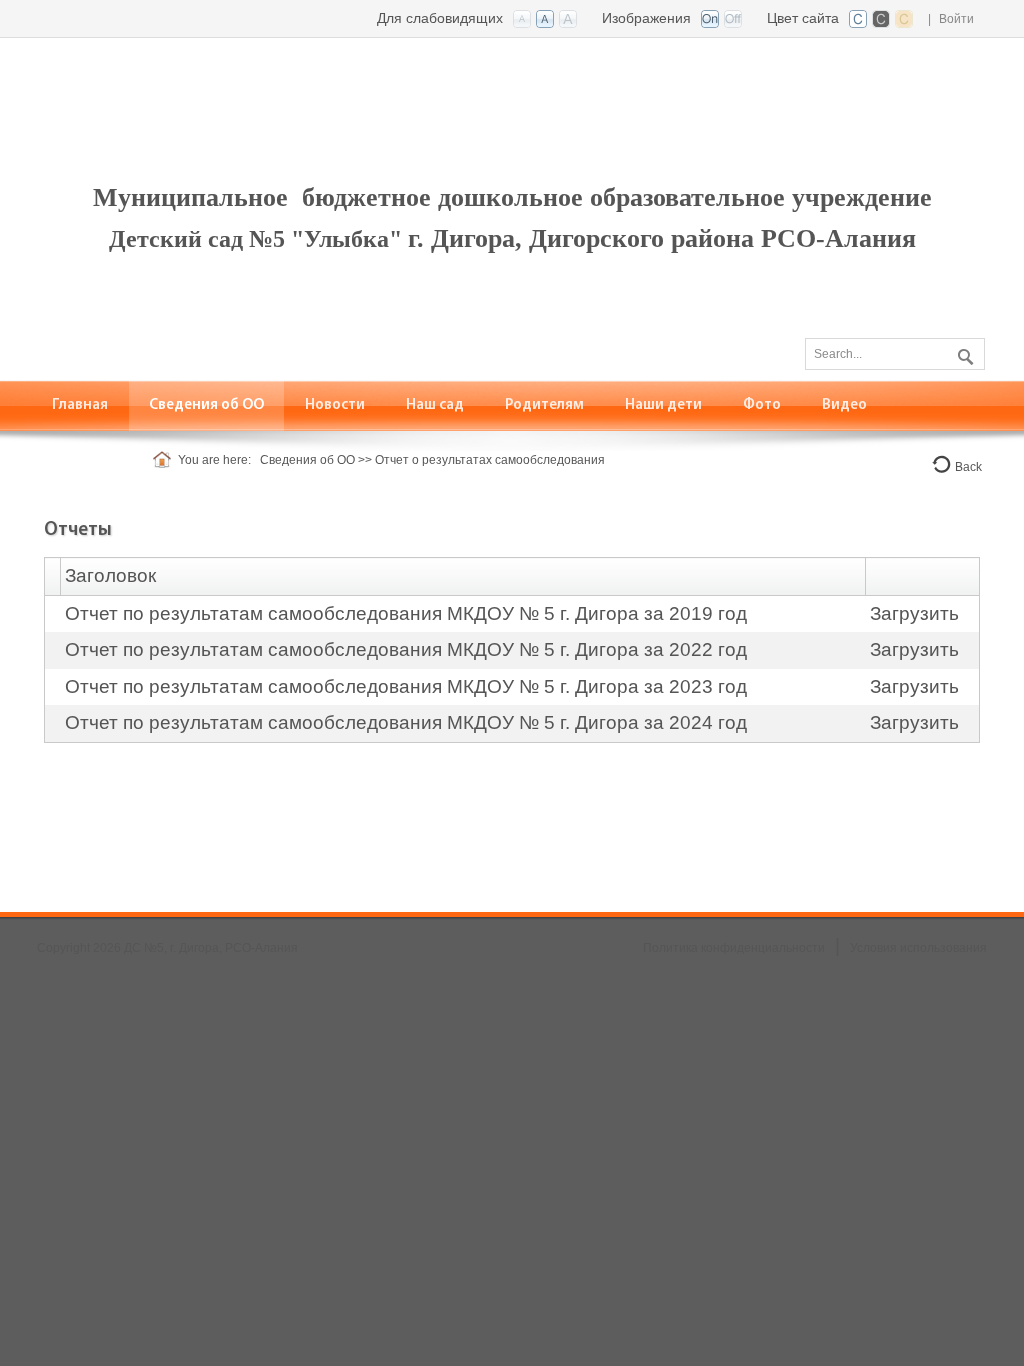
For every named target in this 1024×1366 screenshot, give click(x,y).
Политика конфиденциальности (734, 948)
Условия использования (918, 948)
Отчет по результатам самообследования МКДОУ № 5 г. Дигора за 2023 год (406, 686)
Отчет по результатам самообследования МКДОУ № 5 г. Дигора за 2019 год (406, 613)
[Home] (165, 460)
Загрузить (914, 613)
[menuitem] (207, 405)
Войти (956, 19)
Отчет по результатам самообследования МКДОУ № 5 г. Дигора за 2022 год (406, 649)
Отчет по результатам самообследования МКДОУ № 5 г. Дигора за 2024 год (406, 722)
